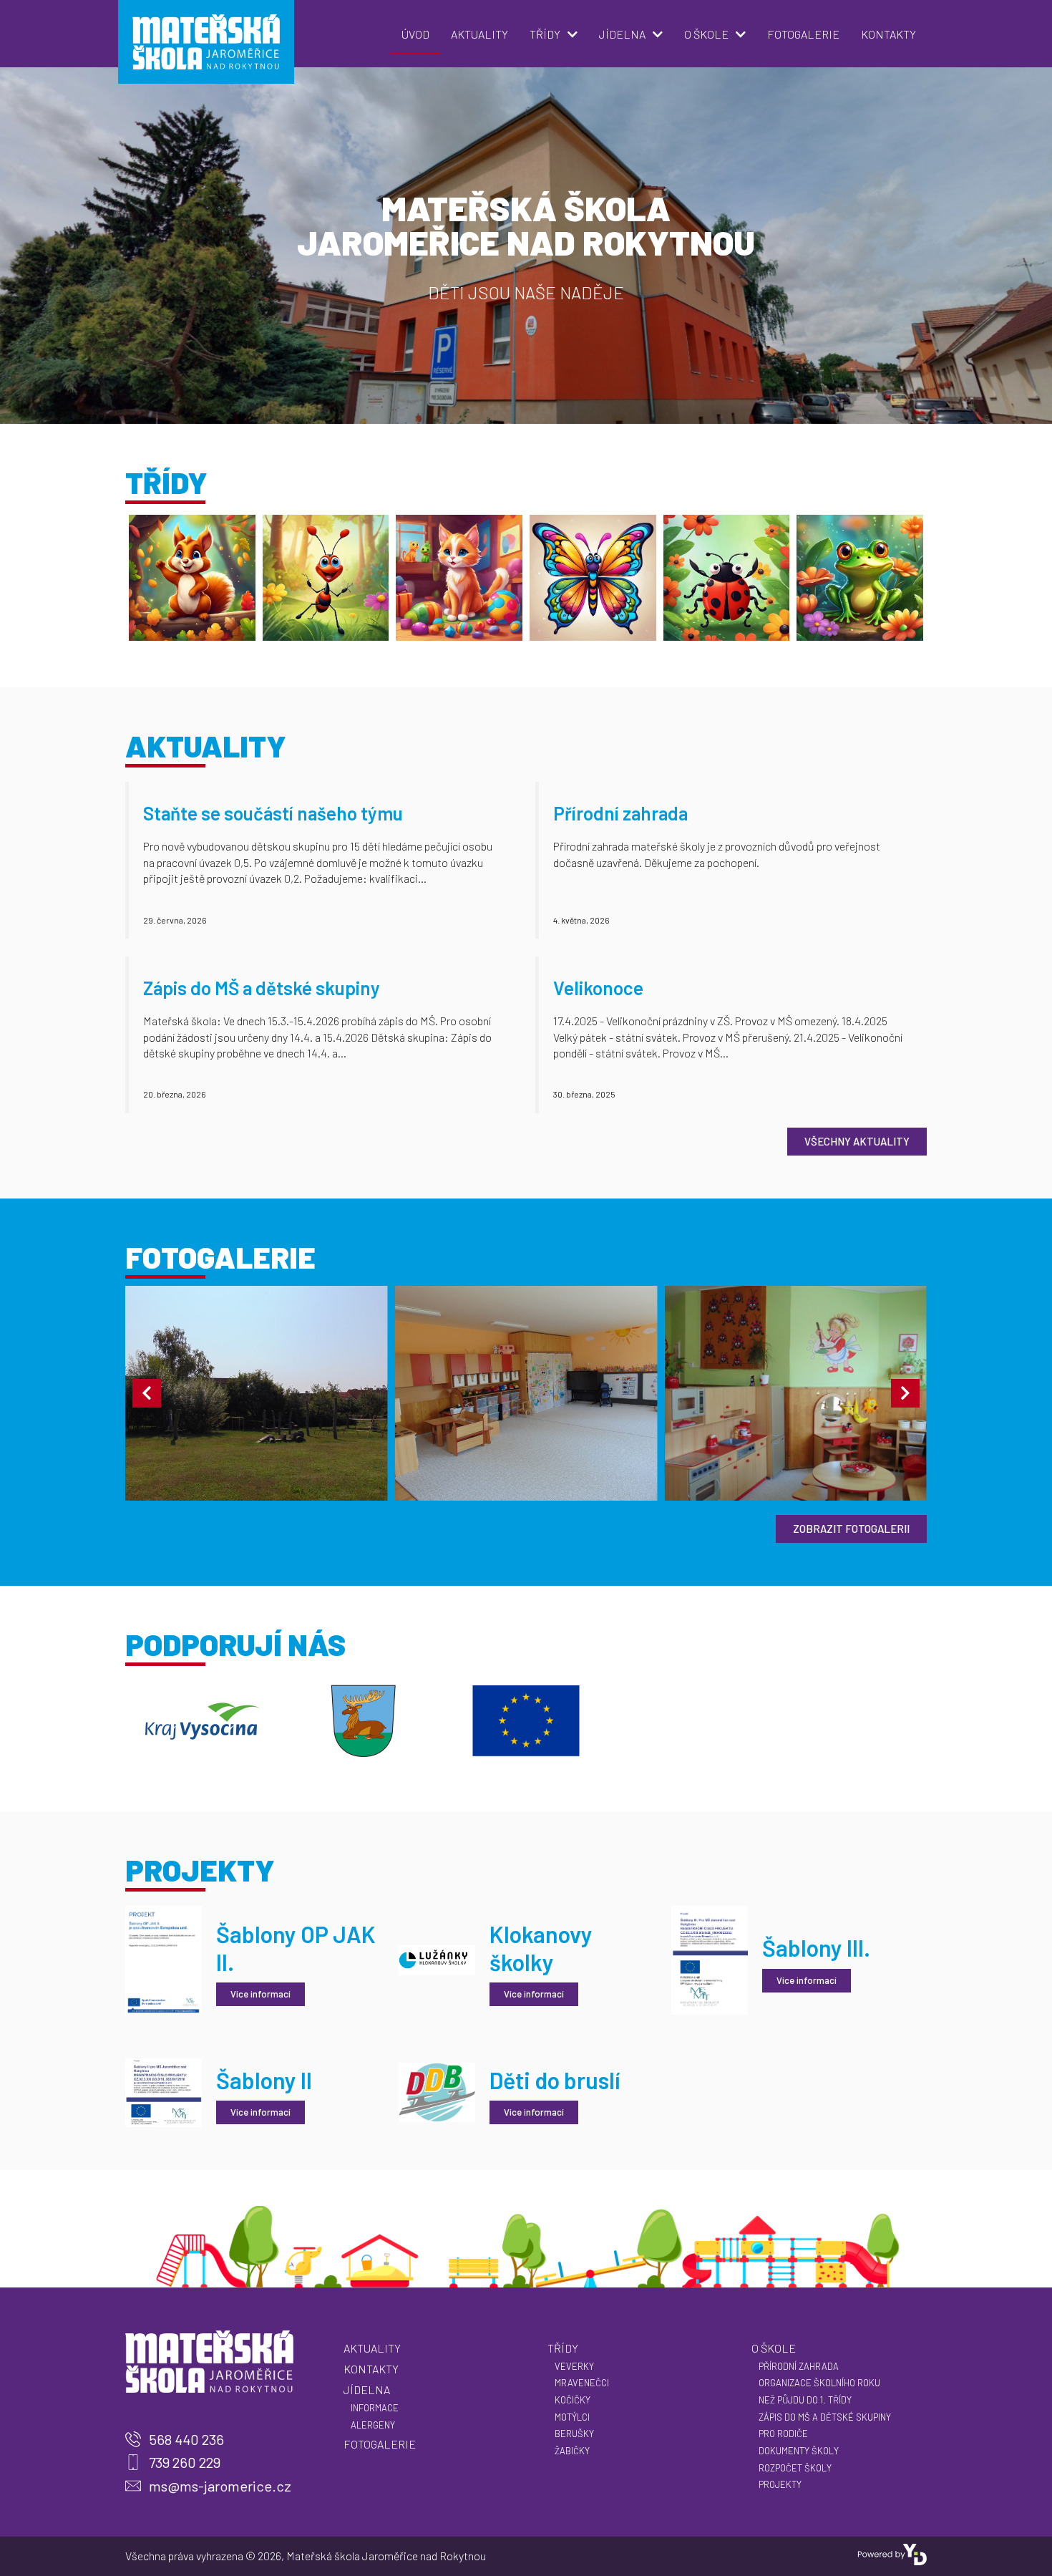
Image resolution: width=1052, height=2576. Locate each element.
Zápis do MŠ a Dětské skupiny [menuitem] (825, 2417)
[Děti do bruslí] (437, 2091)
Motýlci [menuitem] (572, 2417)
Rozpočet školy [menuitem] (795, 2468)
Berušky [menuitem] (574, 2434)
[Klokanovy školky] (437, 1958)
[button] (147, 1393)
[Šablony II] (164, 2091)
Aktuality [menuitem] (479, 34)
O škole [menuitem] (706, 34)
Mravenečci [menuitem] (582, 2383)
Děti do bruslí (555, 2080)
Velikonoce (598, 988)
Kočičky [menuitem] (573, 2400)
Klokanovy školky (541, 1947)
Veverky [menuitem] (574, 2366)
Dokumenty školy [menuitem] (799, 2451)
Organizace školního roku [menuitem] (819, 2383)
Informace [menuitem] (375, 2408)
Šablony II (264, 2080)
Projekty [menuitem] (780, 2484)
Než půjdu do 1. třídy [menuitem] (805, 2400)
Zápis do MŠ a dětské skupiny (262, 988)
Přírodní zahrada (620, 813)
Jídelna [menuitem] (622, 34)
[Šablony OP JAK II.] (164, 1958)
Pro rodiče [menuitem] (783, 2434)
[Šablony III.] (710, 1958)
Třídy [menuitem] (545, 34)
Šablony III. (816, 1947)
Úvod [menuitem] (415, 34)
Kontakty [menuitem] (888, 34)
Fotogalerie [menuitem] (803, 34)
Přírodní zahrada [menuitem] (799, 2366)
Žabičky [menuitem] (572, 2451)
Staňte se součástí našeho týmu (273, 813)
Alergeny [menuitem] (373, 2425)
